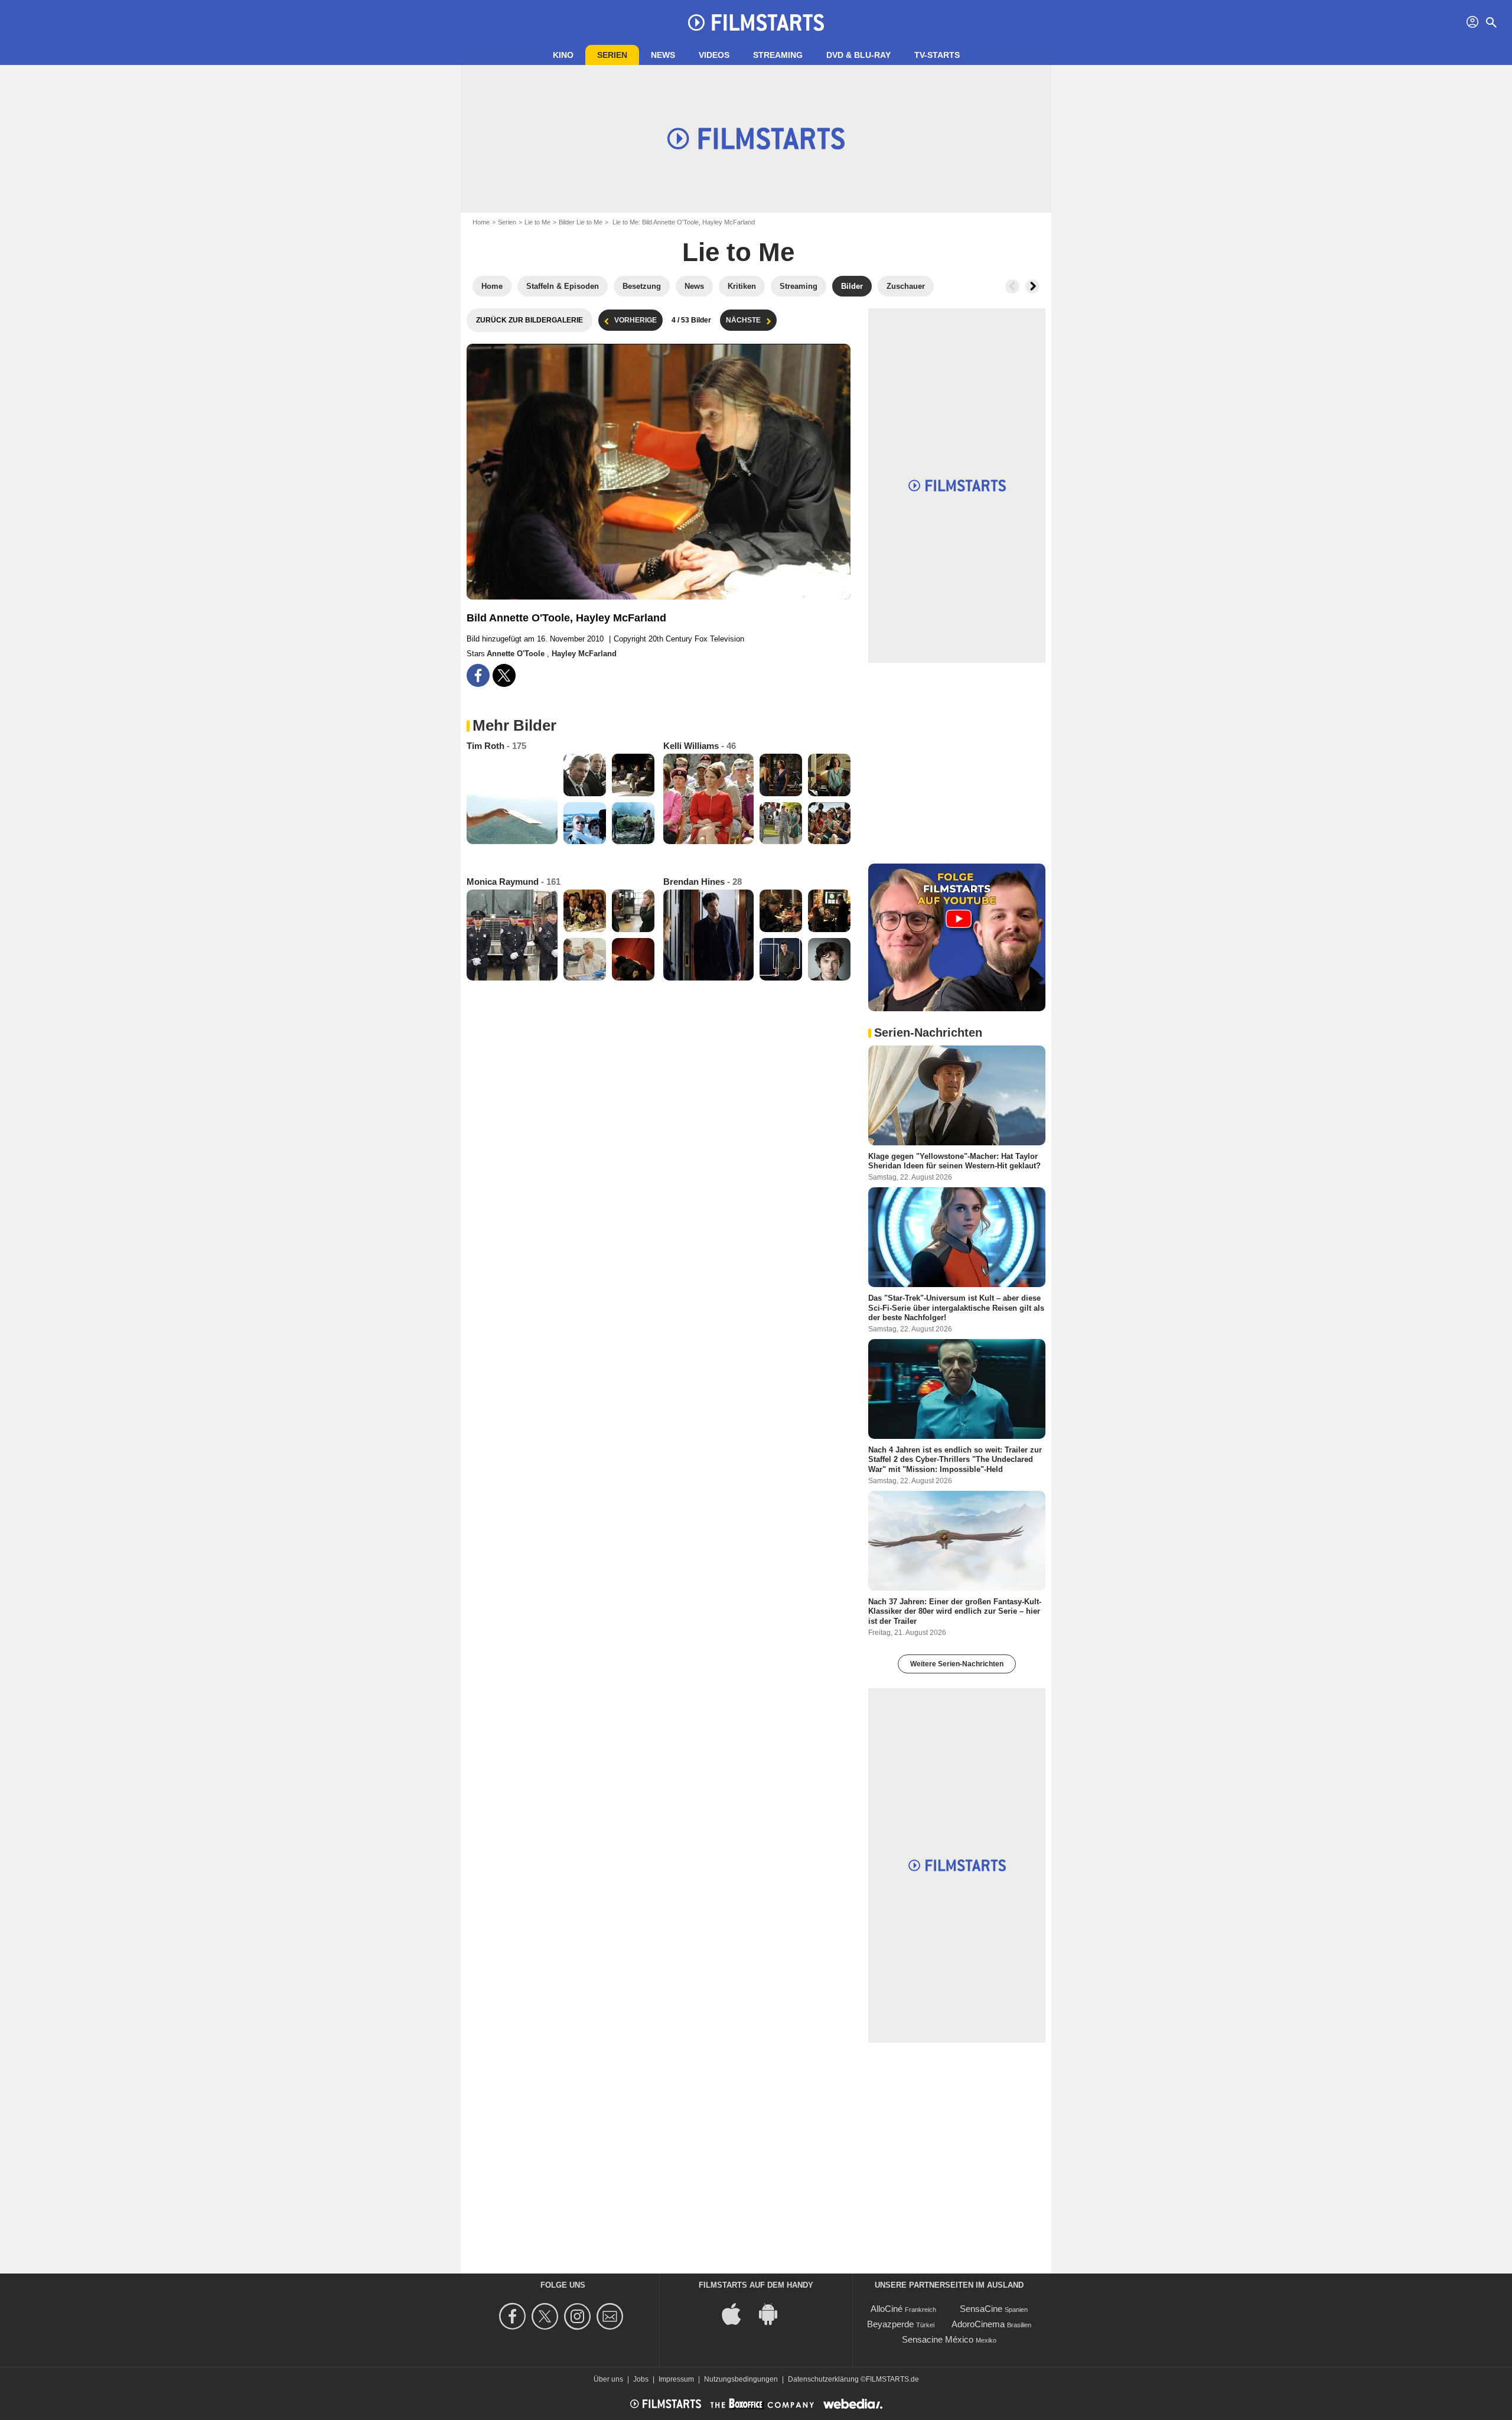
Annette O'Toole (517, 654)
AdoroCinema (978, 2324)
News (663, 55)
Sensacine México (938, 2339)
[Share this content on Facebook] (478, 675)
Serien (612, 55)
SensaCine (981, 2309)
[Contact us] (612, 2316)
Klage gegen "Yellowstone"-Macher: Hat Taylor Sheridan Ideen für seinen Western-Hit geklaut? (954, 1161)
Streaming (778, 55)
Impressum (676, 2379)
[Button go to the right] (1032, 286)
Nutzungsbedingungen (741, 2379)
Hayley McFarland (584, 654)
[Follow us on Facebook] (514, 2316)
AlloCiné (887, 2309)
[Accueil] (756, 22)
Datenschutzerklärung (823, 2379)
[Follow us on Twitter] (547, 2316)
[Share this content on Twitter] (504, 675)
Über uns (608, 2379)
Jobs (641, 2379)
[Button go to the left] (1012, 286)
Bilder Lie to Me (581, 222)
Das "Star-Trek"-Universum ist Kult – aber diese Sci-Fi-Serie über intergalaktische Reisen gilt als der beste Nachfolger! (956, 1308)
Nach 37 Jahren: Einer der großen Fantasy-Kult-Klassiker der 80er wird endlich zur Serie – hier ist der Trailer (955, 1611)
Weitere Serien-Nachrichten (957, 1664)
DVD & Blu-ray (858, 55)
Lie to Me (537, 222)
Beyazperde (890, 2324)
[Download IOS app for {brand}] (738, 2313)
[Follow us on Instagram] (579, 2316)
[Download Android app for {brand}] (774, 2313)
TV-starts (937, 55)
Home (481, 222)
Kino (563, 55)
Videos (714, 55)
